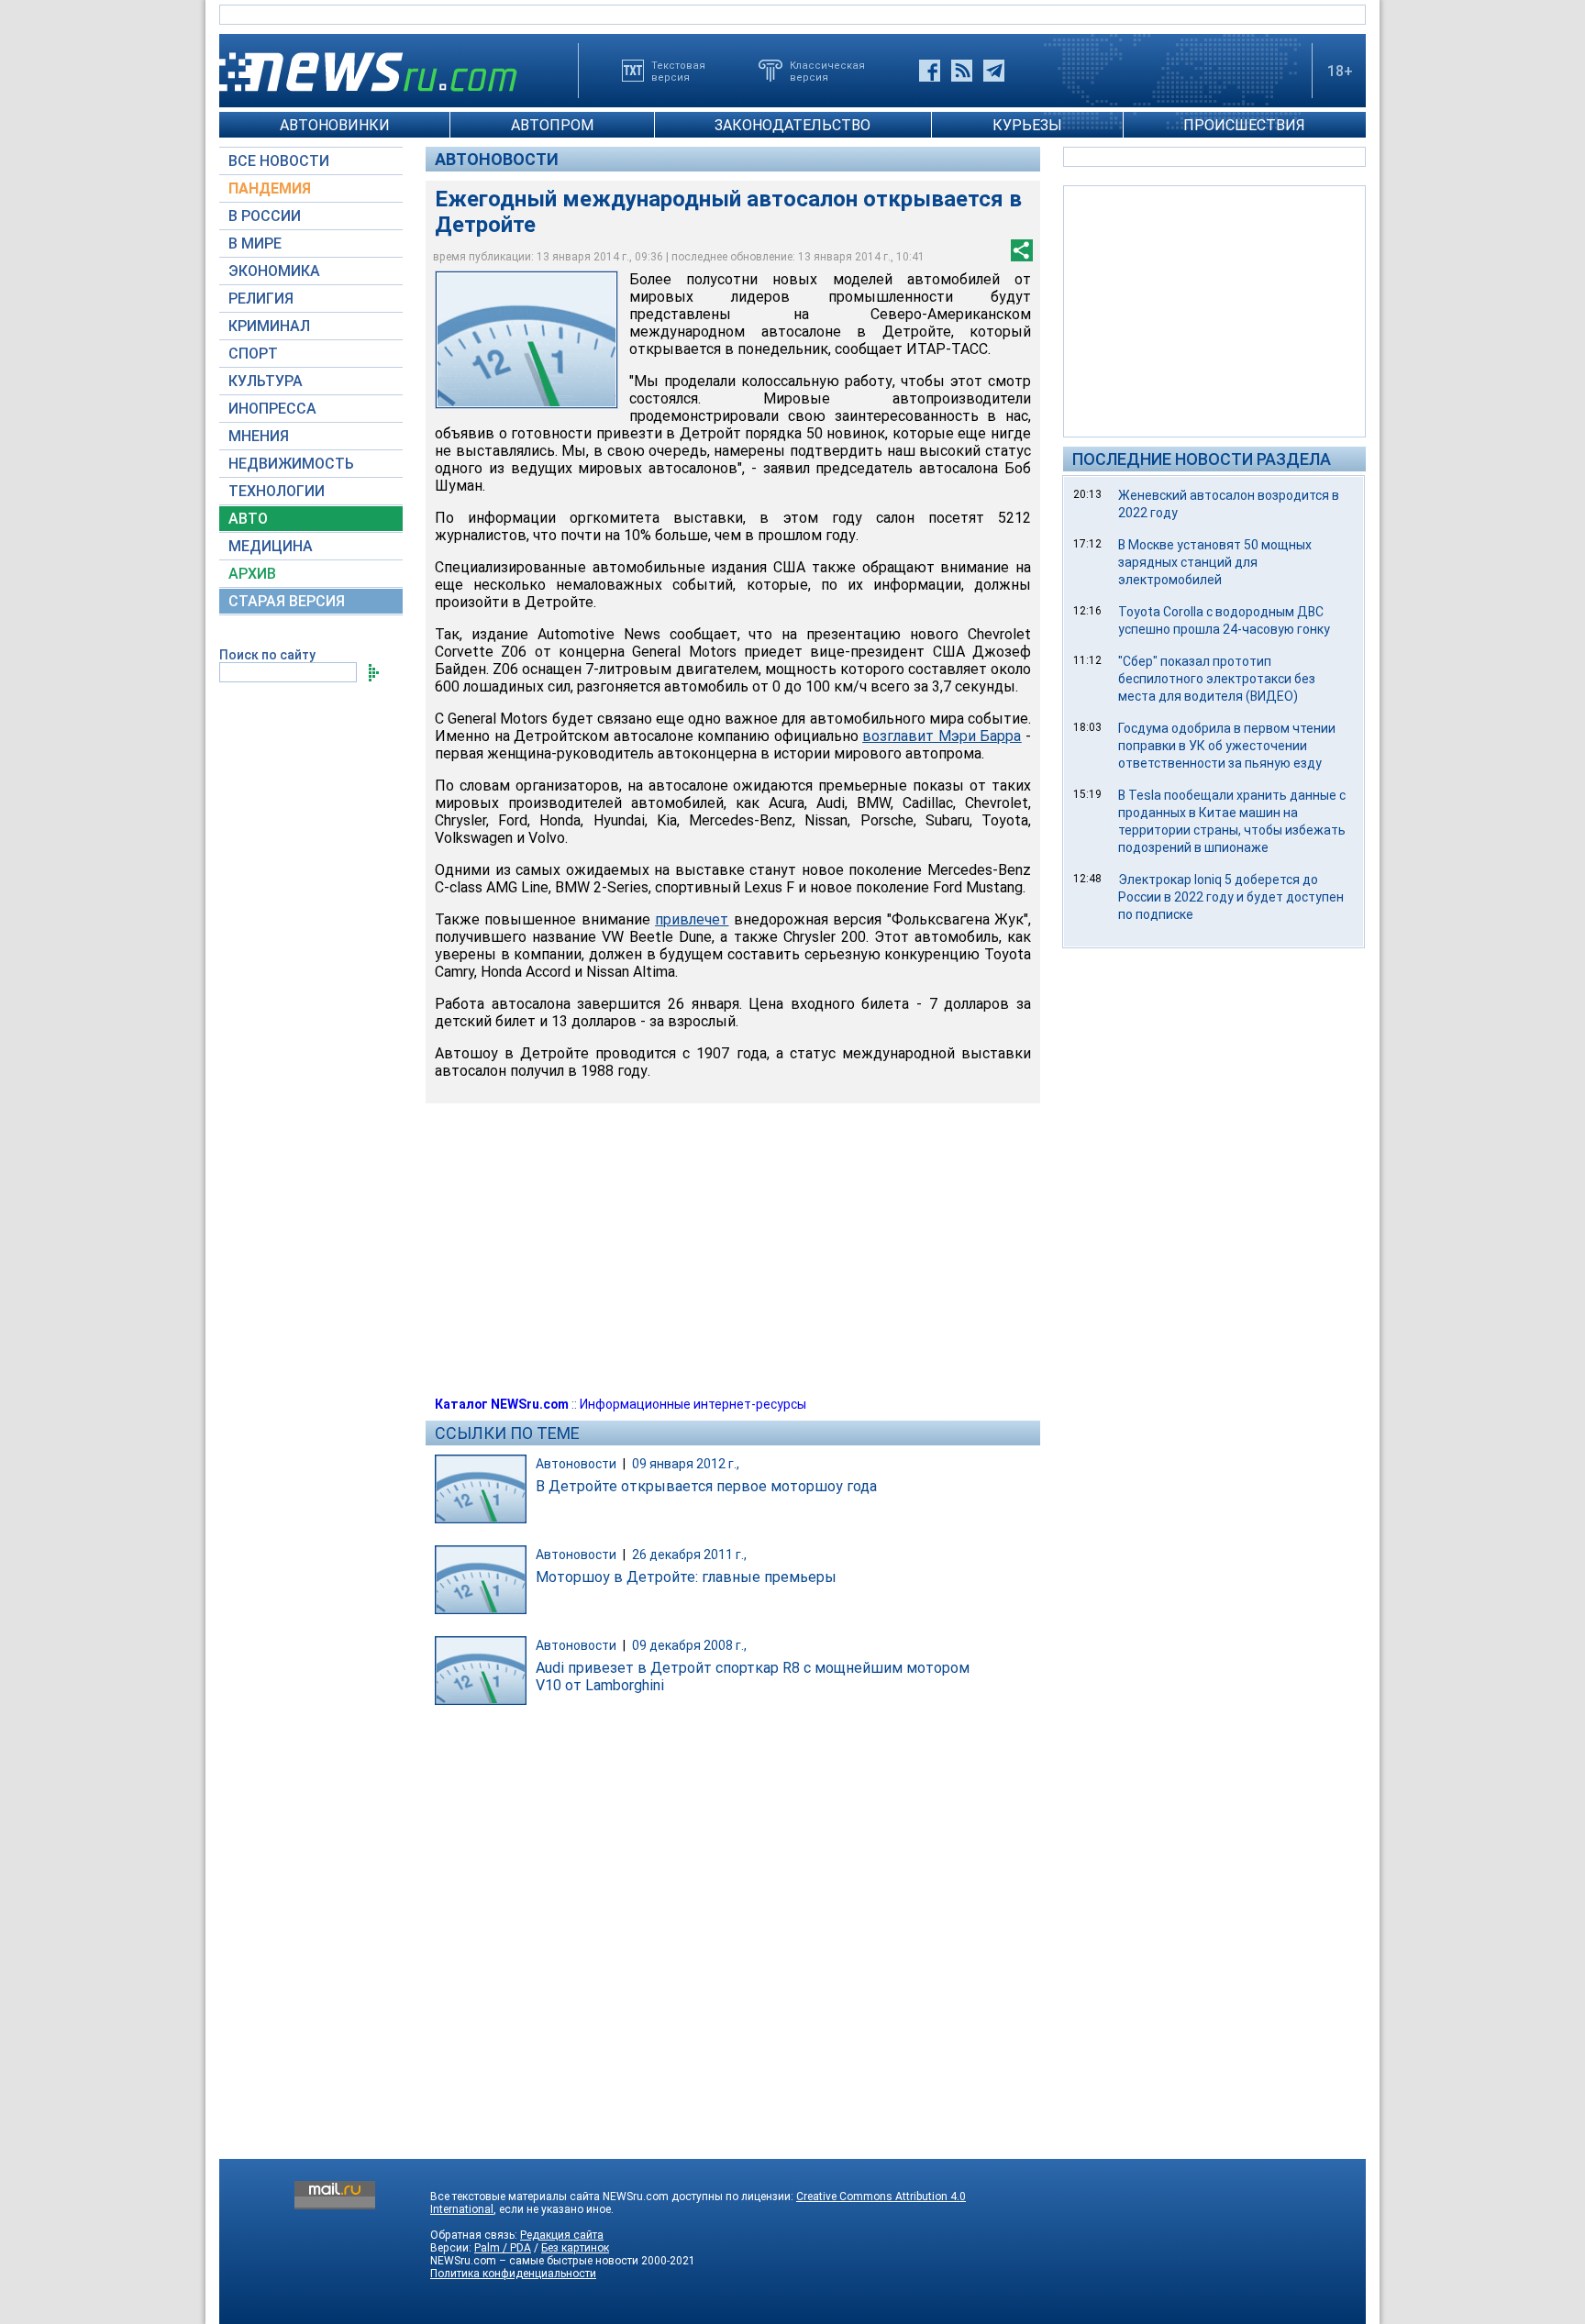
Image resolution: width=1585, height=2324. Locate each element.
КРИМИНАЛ (269, 326)
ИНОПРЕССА (272, 409)
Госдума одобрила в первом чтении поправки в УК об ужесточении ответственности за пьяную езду (1227, 746)
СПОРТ (253, 354)
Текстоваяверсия (678, 71)
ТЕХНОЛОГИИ (277, 491)
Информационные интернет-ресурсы (693, 1404)
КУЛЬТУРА (266, 381)
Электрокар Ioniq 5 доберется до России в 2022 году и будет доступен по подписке (1231, 897)
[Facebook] (930, 71)
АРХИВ (252, 574)
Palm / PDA (503, 2248)
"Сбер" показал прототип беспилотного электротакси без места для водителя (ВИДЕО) (1217, 679)
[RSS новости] (962, 71)
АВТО (248, 519)
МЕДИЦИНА (271, 546)
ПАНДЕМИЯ (270, 188)
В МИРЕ (255, 243)
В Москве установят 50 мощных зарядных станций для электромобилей (1215, 562)
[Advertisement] (1214, 310)
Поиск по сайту (267, 655)
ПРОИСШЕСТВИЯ (1244, 125)
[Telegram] (994, 71)
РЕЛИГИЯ (261, 299)
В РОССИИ (265, 216)
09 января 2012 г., (686, 1464)
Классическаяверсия (827, 71)
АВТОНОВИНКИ (335, 125)
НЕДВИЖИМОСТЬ (291, 464)
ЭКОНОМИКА (274, 271)
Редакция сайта (562, 2235)
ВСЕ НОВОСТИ (279, 161)
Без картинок (575, 2248)
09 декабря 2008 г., (689, 1645)
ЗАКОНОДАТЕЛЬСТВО (792, 125)
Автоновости (497, 159)
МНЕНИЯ (259, 436)
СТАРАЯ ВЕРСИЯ (287, 601)
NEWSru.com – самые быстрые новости (534, 2261)
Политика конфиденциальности (513, 2274)
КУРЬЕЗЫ (1027, 125)
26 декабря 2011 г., (689, 1555)
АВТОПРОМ (552, 125)
